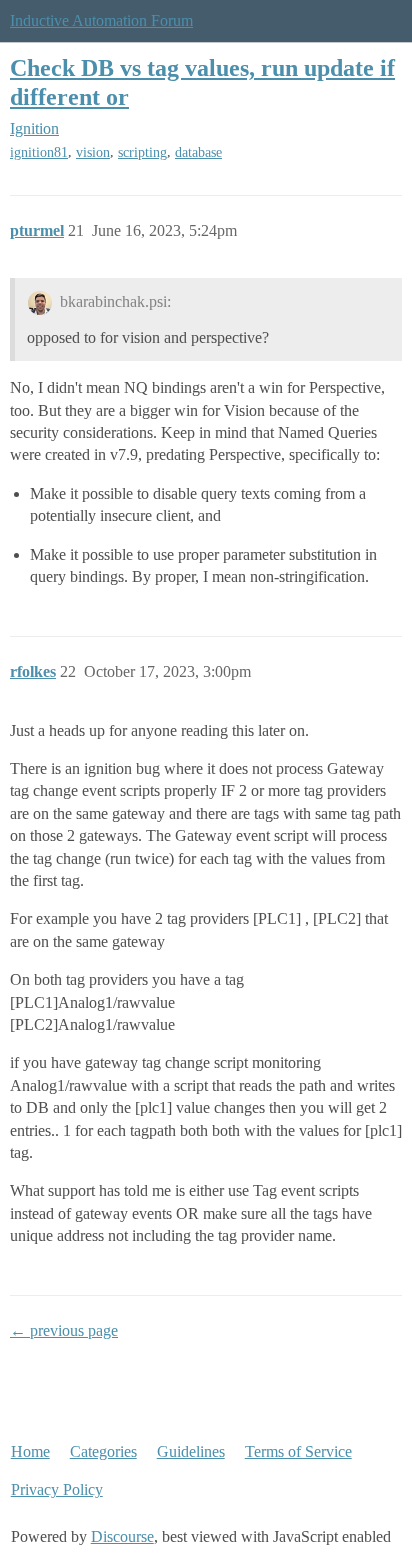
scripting (142, 152)
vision (93, 152)
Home (30, 1451)
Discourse (122, 1536)
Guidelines (191, 1451)
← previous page (64, 1330)
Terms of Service (298, 1451)
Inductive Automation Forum (101, 20)
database (198, 152)
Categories (103, 1451)
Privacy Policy (57, 1489)
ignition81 (39, 152)
